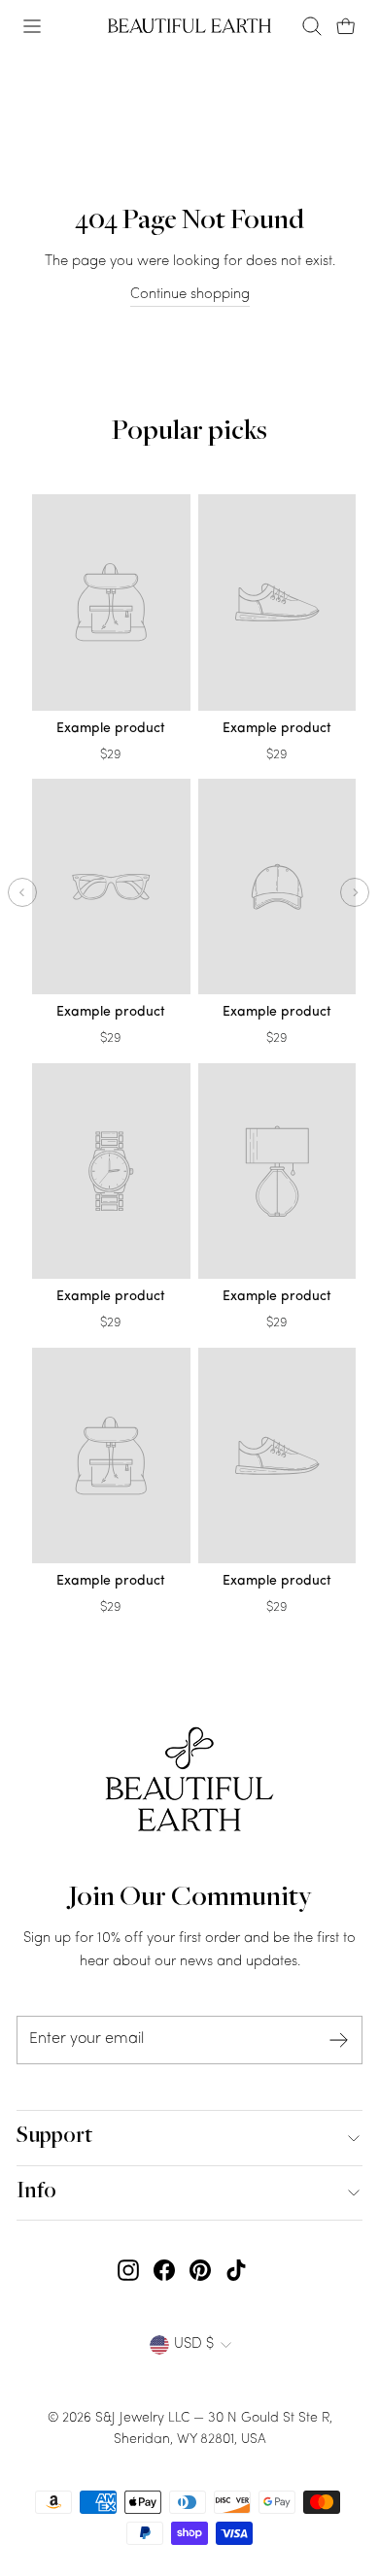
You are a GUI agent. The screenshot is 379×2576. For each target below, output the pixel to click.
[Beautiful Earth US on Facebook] (164, 2271)
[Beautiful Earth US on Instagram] (128, 2271)
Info (36, 2192)
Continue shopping (190, 295)
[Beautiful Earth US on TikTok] (236, 2271)
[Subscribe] (339, 2041)
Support (54, 2137)
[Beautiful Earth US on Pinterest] (200, 2271)
